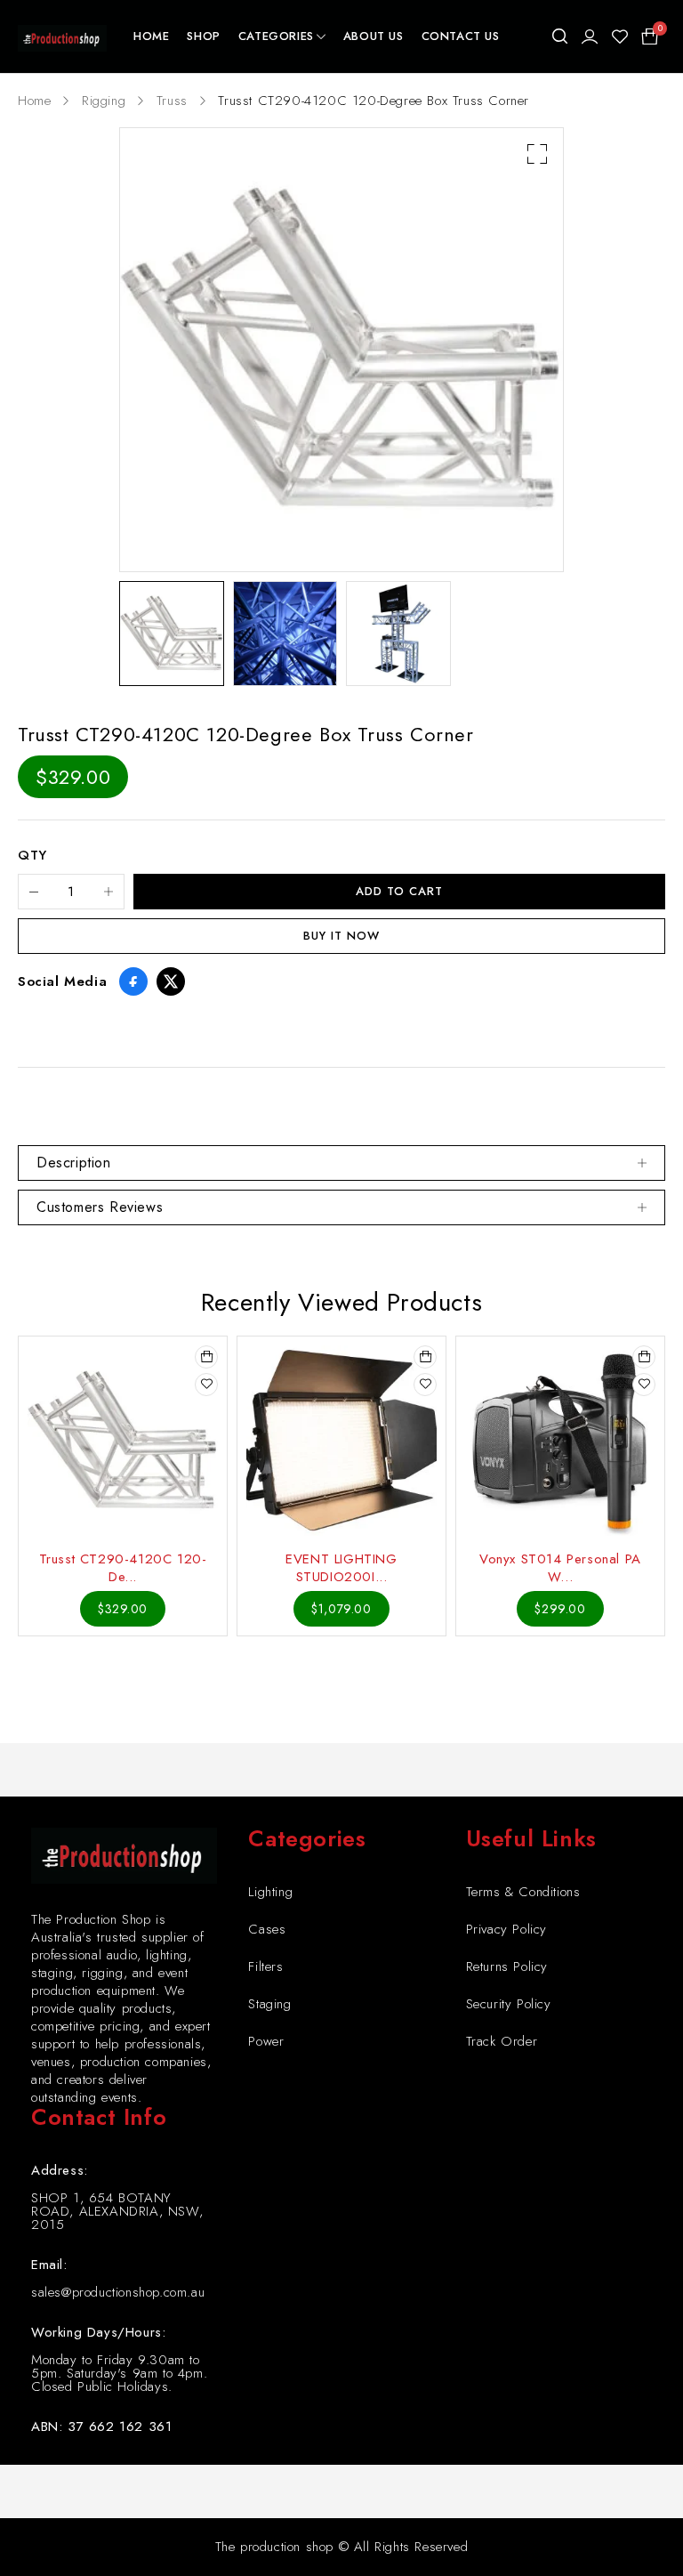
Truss (172, 101)
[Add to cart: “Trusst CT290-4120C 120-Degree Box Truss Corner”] (206, 1357)
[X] (171, 981)
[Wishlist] (620, 36)
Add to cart (399, 891)
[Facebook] (133, 981)
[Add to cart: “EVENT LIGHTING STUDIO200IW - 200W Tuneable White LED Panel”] (425, 1357)
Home (34, 101)
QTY (32, 856)
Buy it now (341, 936)
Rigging (104, 101)
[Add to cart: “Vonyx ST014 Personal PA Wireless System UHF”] (644, 1357)
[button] (537, 154)
